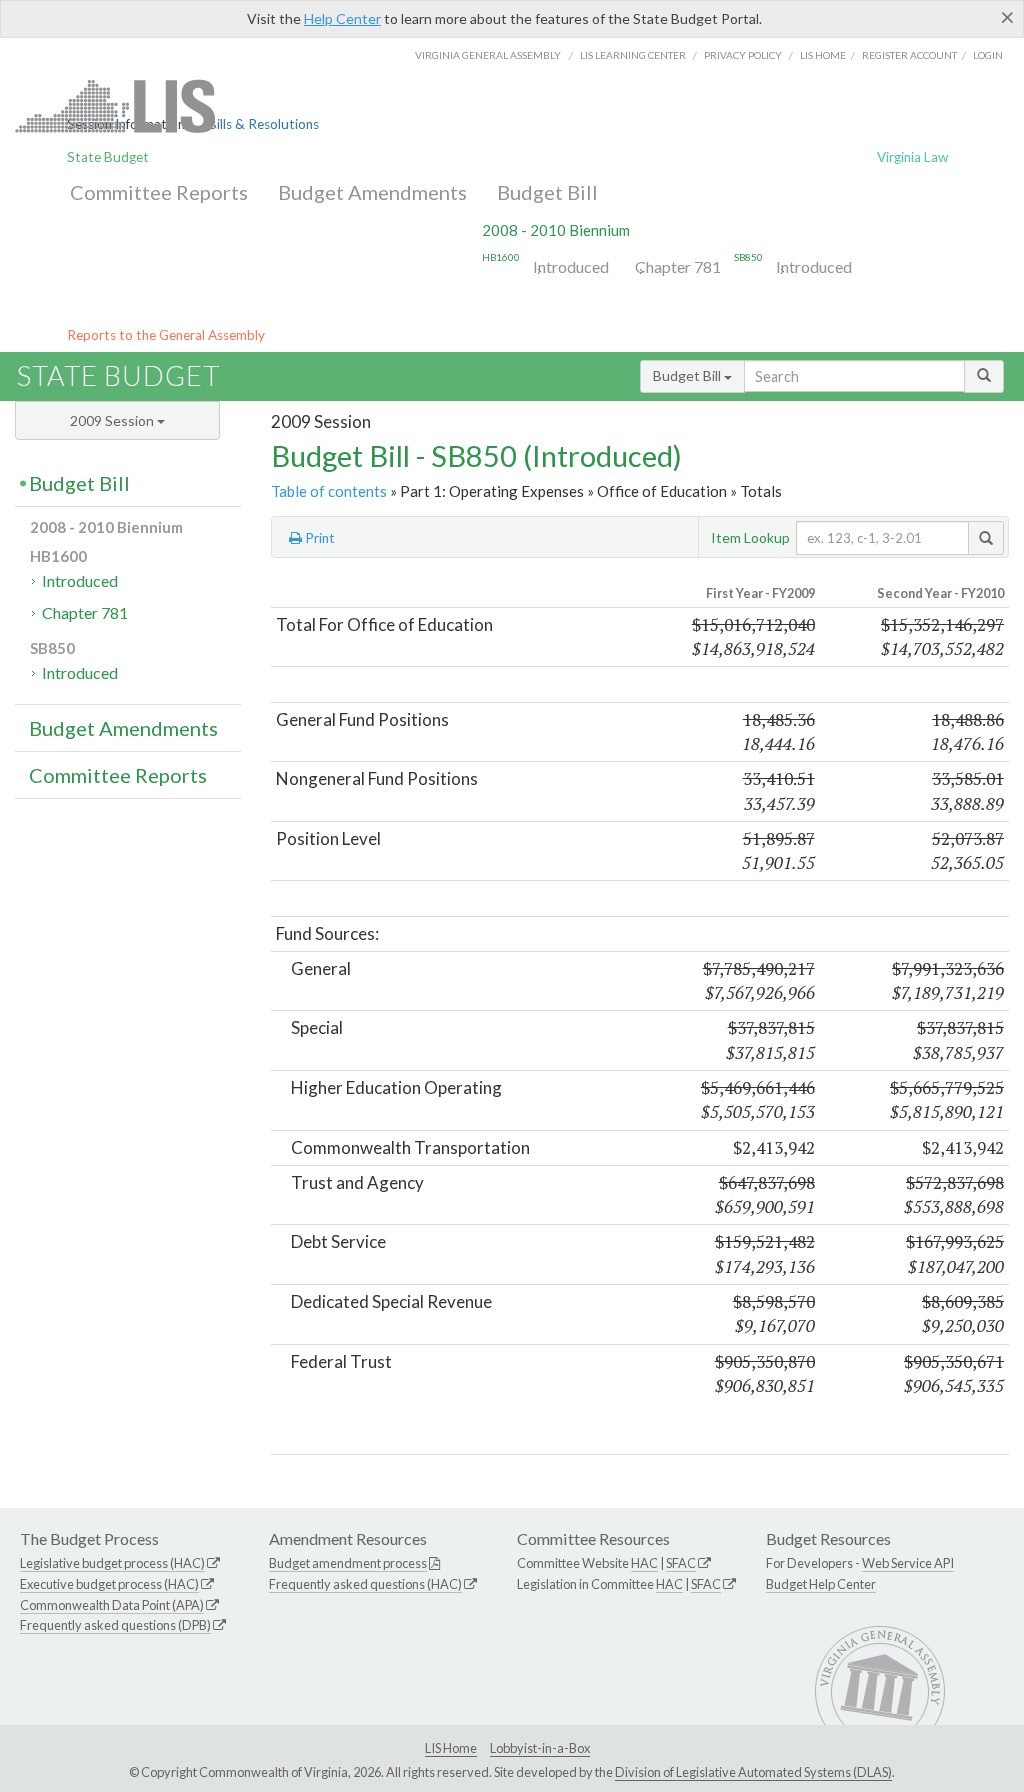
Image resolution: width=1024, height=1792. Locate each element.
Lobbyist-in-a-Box (540, 1748)
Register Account (909, 55)
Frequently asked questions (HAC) (365, 1584)
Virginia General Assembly (488, 55)
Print (318, 538)
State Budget (108, 157)
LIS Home (451, 1748)
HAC (644, 1563)
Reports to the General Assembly (166, 335)
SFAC (681, 1563)
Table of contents (329, 491)
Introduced (571, 266)
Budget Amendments (372, 192)
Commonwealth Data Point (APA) (112, 1605)
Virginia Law (912, 157)
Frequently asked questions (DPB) (115, 1625)
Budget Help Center (821, 1584)
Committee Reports (159, 192)
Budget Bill (547, 192)
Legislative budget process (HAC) (112, 1563)
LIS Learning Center (633, 55)
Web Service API (908, 1563)
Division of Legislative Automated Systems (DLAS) (753, 1772)
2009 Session (113, 420)
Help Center (342, 18)
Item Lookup (750, 537)
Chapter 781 (678, 266)
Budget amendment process (348, 1563)
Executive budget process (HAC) (109, 1584)
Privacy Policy (743, 55)
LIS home (823, 55)
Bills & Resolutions (263, 124)
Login (988, 55)
